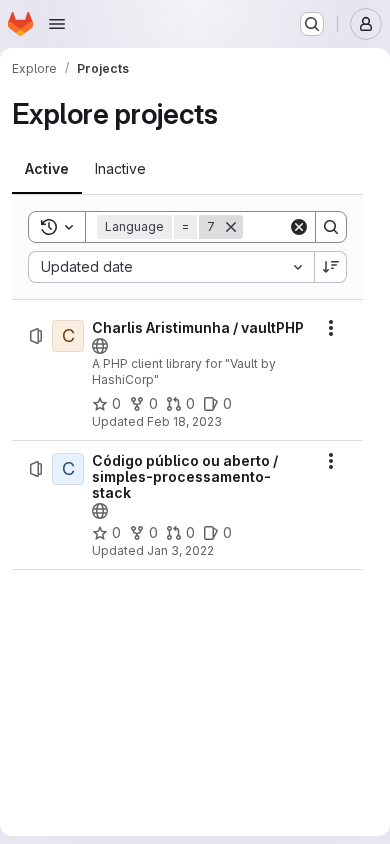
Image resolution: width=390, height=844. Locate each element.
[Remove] (231, 227)
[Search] (331, 227)
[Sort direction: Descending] (331, 267)
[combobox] (171, 267)
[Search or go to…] (312, 24)
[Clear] (299, 227)
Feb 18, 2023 (184, 421)
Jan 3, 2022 (180, 550)
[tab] (47, 169)
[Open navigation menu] (57, 24)
